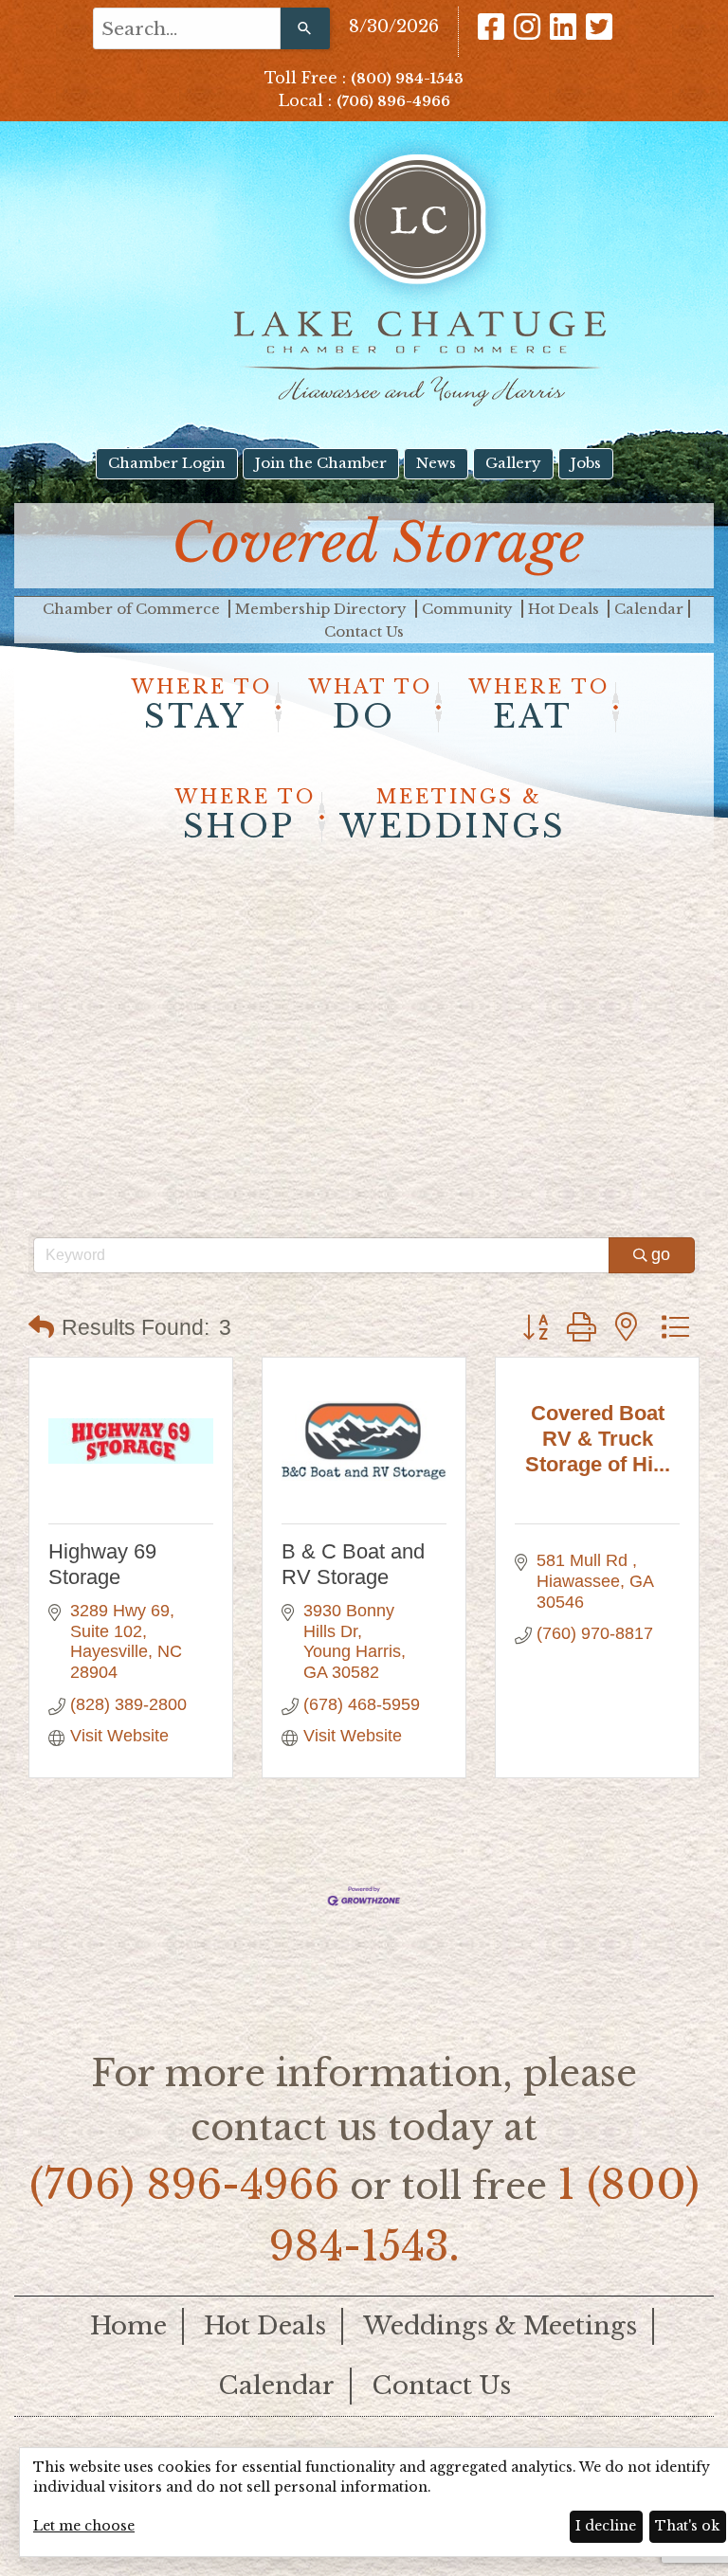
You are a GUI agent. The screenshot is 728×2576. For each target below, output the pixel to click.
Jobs (586, 463)
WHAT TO (371, 706)
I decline (606, 2526)
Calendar (649, 609)
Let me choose (84, 2526)
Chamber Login (167, 463)
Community (469, 609)
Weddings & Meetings (500, 2326)
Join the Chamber (321, 463)
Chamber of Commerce (133, 609)
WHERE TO (202, 706)
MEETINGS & (453, 816)
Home (128, 2326)
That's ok (687, 2526)
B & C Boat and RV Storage (353, 1564)
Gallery (513, 463)
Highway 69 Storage (102, 1564)
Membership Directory (323, 609)
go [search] (661, 1254)
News (436, 463)
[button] (41, 1328)
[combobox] (187, 28)
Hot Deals (565, 609)
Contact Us (364, 631)
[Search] (305, 28)
